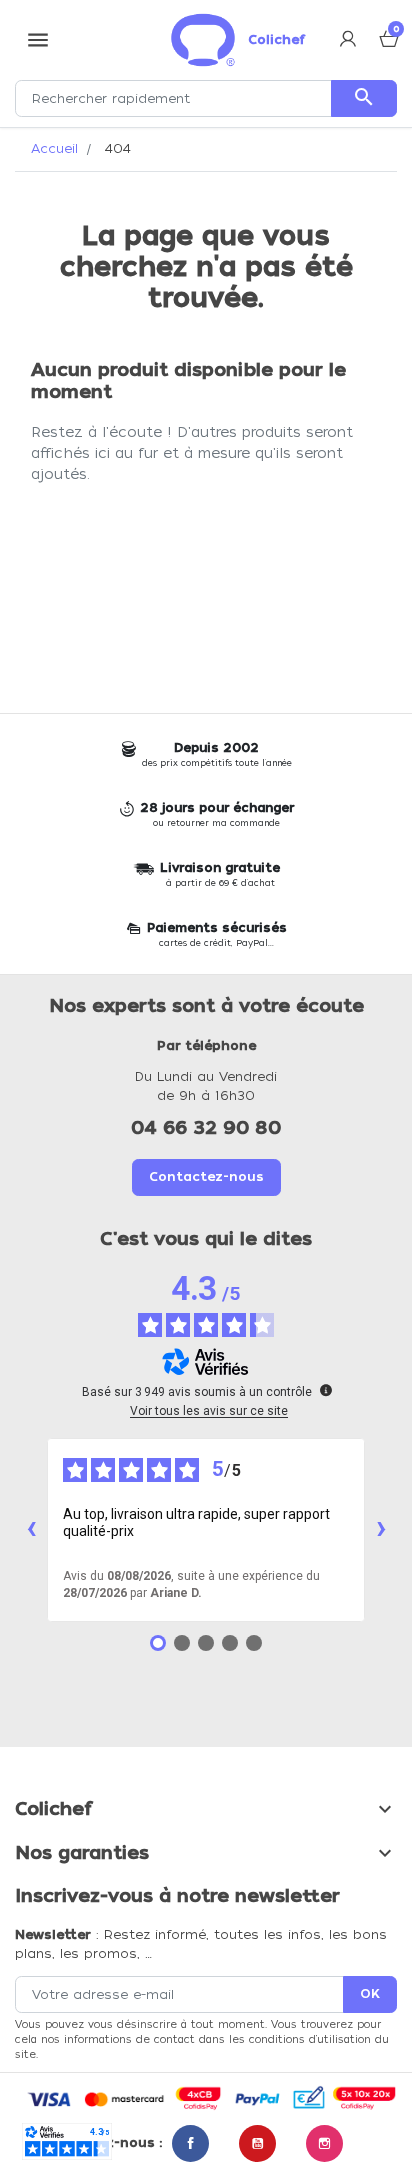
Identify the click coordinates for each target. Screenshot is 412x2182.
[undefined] (326, 1390)
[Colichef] (203, 40)
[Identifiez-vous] (348, 40)
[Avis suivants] (381, 1530)
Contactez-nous (206, 1176)
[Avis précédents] (31, 1530)
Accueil (54, 148)
